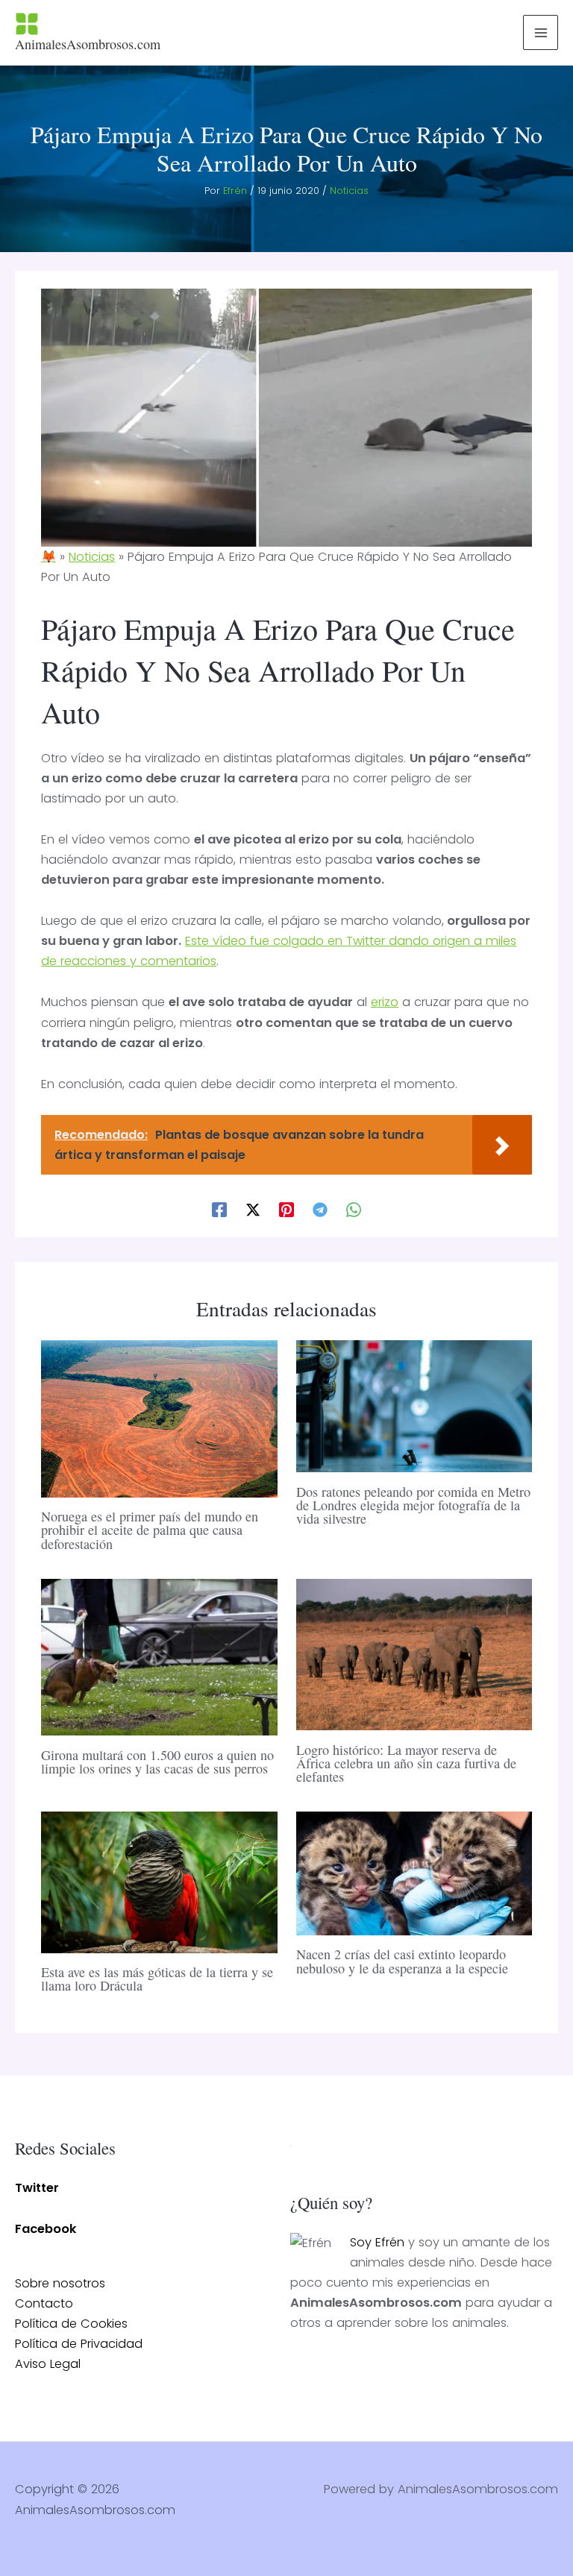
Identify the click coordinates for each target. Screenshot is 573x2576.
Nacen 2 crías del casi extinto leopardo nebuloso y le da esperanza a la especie (402, 1961)
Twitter (37, 2188)
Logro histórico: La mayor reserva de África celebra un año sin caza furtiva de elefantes (406, 1763)
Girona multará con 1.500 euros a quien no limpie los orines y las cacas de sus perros (157, 1762)
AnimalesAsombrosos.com (88, 44)
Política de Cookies (71, 2324)
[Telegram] (320, 1209)
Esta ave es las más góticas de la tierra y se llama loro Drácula (157, 1979)
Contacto (44, 2303)
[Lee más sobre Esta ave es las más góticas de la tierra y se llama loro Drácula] (159, 1881)
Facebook (46, 2229)
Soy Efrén (377, 2242)
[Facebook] (219, 1209)
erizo (385, 1002)
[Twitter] (253, 1209)
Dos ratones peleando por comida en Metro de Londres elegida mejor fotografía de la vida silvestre (413, 1505)
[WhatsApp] (354, 1209)
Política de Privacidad (79, 2344)
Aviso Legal (48, 2364)
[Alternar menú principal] (541, 32)
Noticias (349, 191)
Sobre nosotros (60, 2283)
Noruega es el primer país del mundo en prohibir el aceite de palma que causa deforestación (150, 1530)
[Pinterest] (286, 1209)
